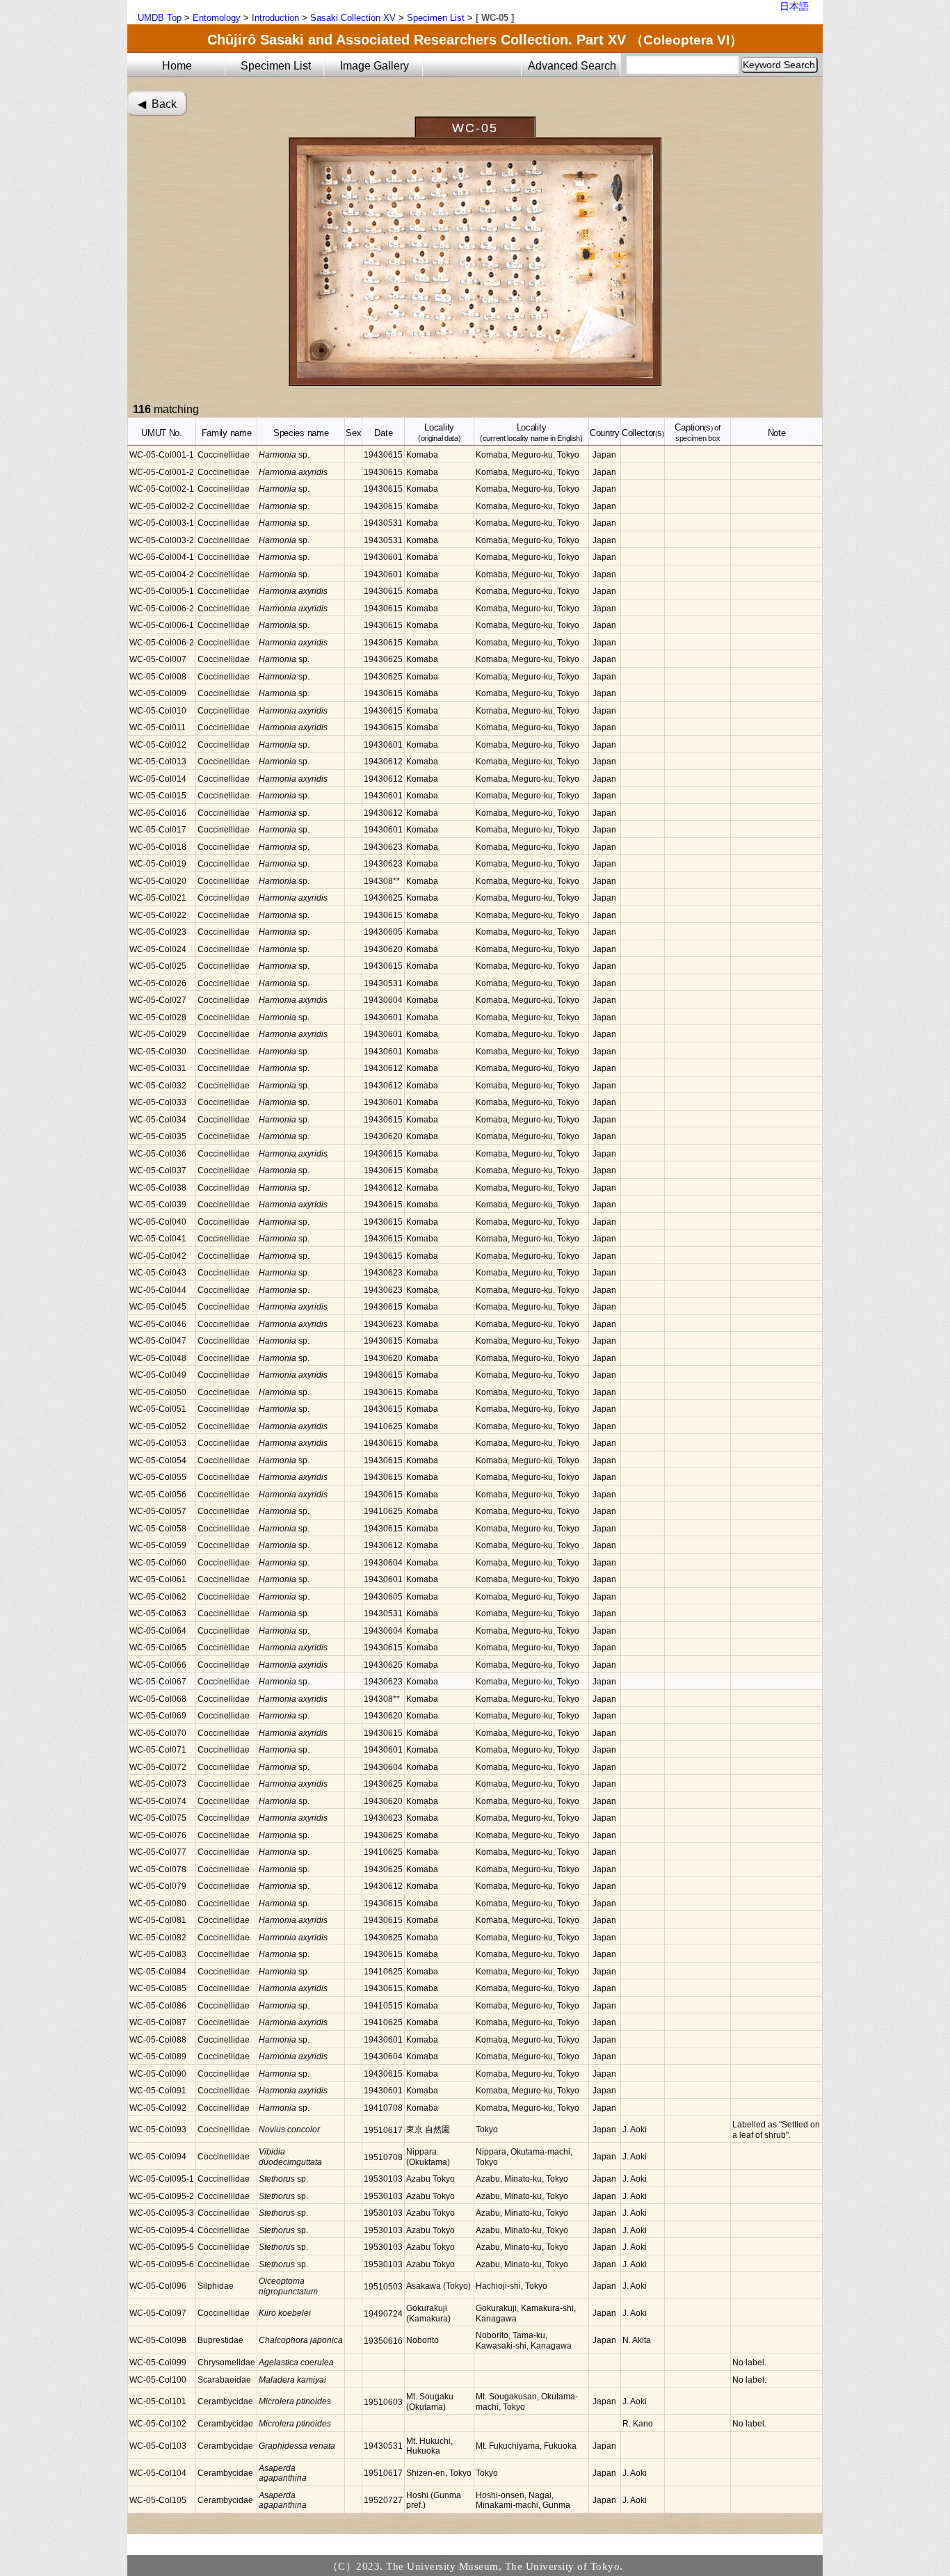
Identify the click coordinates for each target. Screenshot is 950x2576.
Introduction (275, 18)
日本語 (794, 6)
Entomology (217, 18)
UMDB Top (160, 18)
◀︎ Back (157, 104)
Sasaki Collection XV (353, 18)
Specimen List (436, 18)
